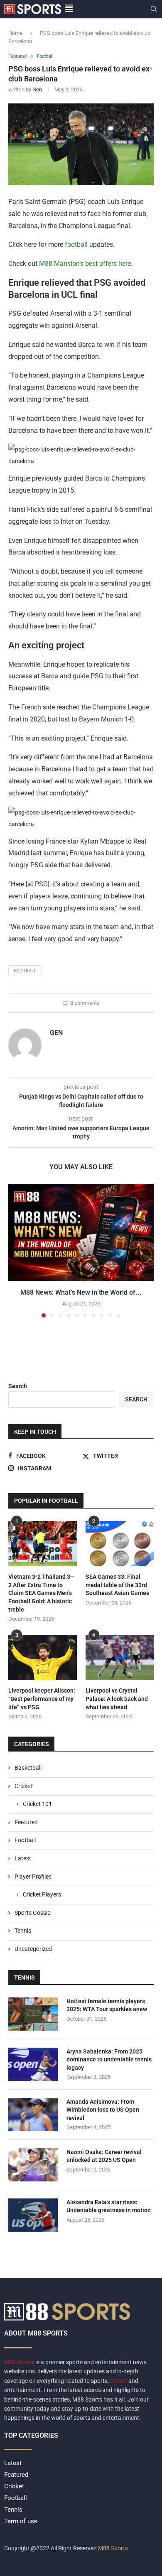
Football (25, 1840)
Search (18, 1386)
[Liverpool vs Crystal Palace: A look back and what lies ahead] (120, 1658)
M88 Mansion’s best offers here (84, 264)
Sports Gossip (33, 1913)
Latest (23, 1858)
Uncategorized (33, 1949)
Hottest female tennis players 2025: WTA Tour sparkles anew (107, 2005)
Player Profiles (33, 1877)
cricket (119, 2381)
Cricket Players (42, 1894)
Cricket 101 (37, 1804)
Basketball (28, 1768)
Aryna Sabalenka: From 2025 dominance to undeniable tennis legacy (109, 2060)
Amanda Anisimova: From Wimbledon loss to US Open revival (103, 2110)
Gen (37, 90)
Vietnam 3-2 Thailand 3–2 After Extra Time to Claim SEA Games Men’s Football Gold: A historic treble (41, 1593)
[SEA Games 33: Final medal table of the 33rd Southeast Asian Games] (120, 1544)
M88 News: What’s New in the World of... (81, 1292)
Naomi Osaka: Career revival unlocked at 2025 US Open (104, 2156)
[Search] (154, 9)
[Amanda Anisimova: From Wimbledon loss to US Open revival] (33, 2115)
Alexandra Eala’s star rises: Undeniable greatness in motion (109, 2206)
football (76, 244)
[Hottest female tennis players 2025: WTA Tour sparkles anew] (33, 2014)
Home (15, 33)
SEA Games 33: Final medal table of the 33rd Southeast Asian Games (117, 1585)
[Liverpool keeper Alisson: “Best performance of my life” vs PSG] (43, 1658)
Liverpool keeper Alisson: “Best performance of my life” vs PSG (42, 1699)
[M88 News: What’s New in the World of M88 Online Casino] (81, 1232)
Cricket (23, 1786)
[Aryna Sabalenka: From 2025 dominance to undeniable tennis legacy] (33, 2064)
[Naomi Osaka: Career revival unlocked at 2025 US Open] (33, 2165)
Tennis (23, 1931)
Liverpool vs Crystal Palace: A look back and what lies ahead (117, 1699)
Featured (26, 1822)
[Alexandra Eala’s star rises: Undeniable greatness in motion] (33, 2215)
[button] (15, 1250)
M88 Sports (20, 2362)
